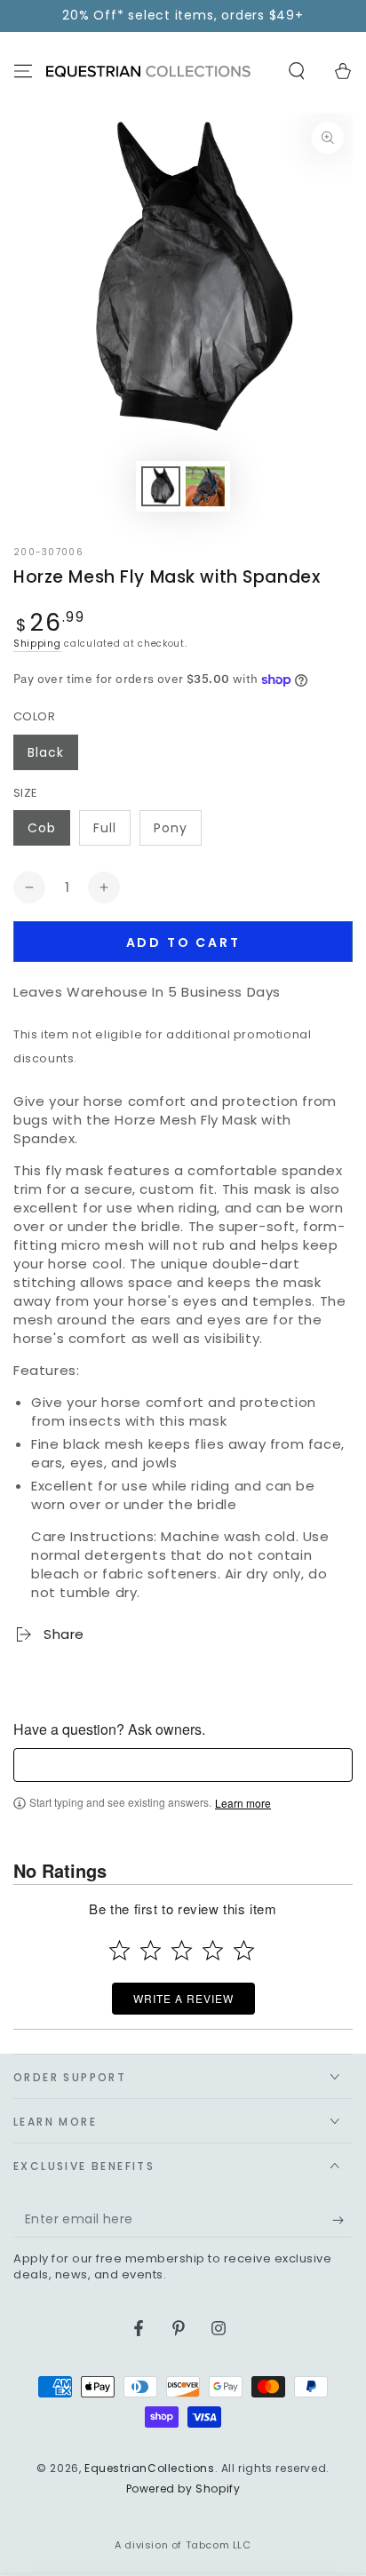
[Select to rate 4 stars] (213, 1950)
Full (105, 828)
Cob (42, 828)
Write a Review (183, 1998)
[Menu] (23, 71)
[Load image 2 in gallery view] (205, 486)
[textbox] (183, 1765)
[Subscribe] (342, 2220)
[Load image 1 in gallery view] (161, 486)
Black (46, 752)
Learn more (243, 1803)
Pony (171, 828)
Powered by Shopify (183, 2489)
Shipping (37, 644)
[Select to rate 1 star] (119, 1950)
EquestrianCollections (150, 2468)
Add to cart (183, 942)
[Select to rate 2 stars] (151, 1950)
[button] (297, 71)
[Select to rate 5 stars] (244, 1950)
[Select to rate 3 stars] (182, 1950)
